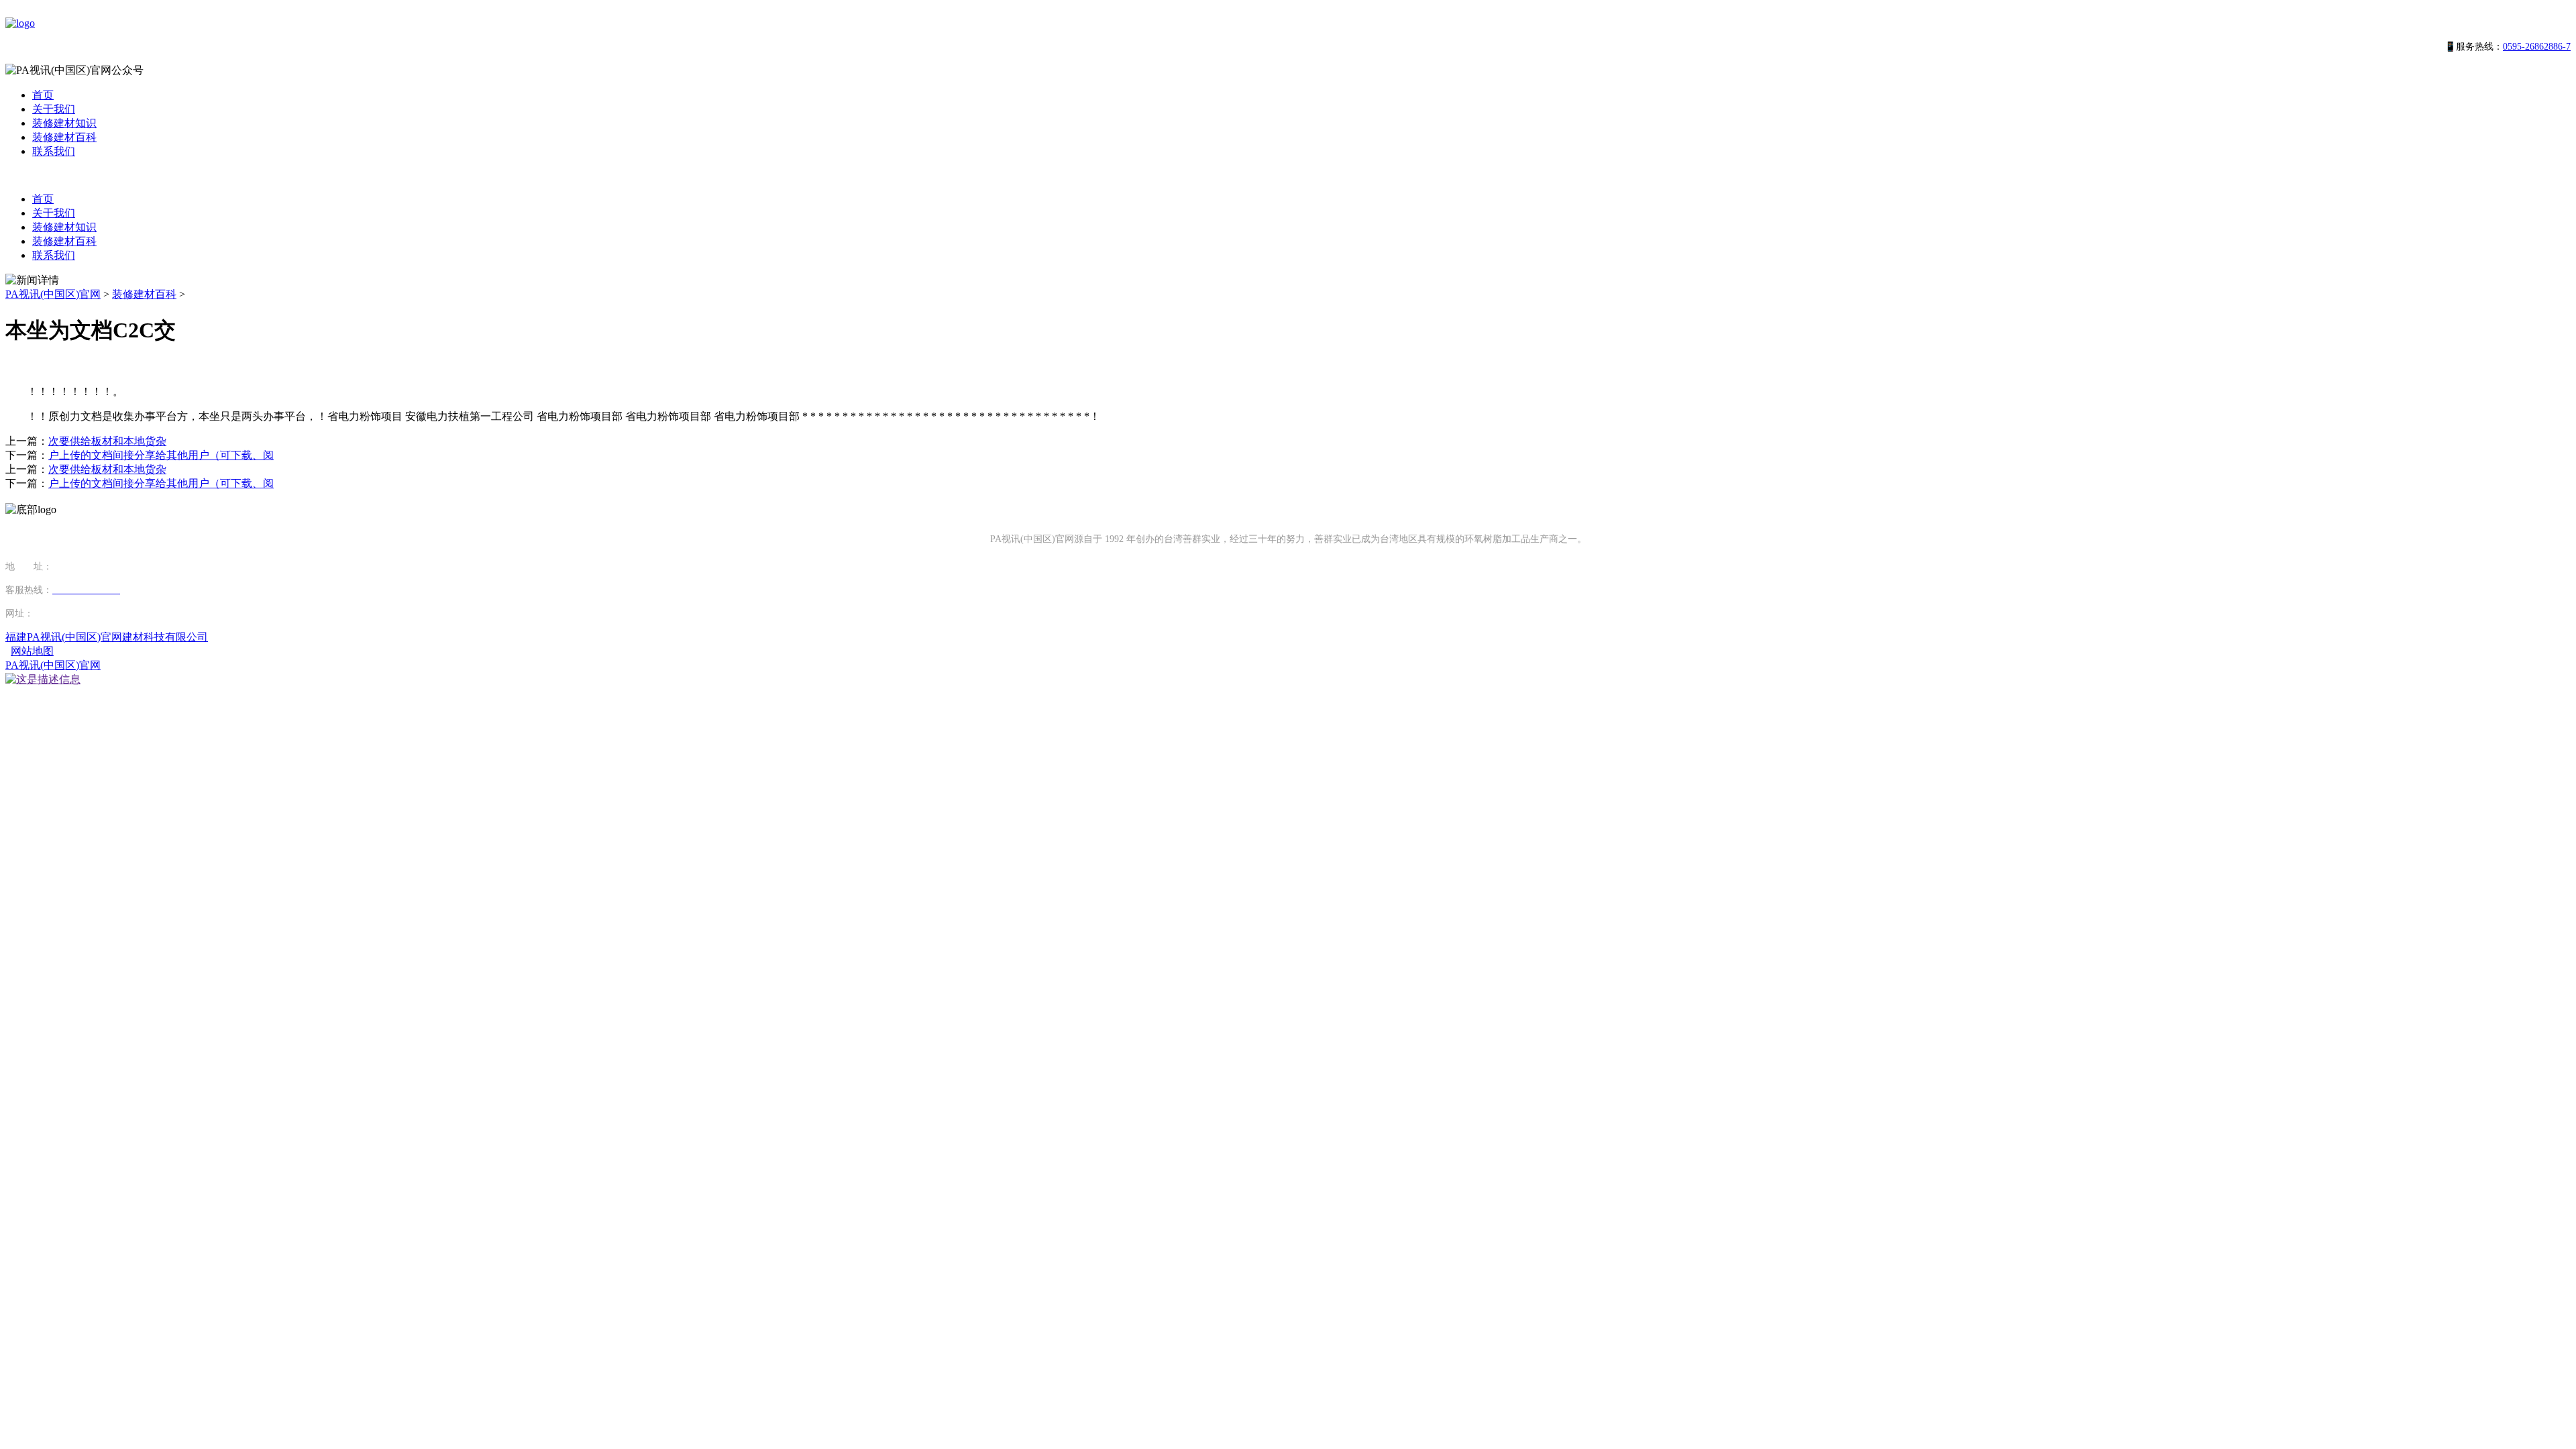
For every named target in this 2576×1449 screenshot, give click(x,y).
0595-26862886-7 (2537, 47)
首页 (43, 95)
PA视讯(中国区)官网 (53, 294)
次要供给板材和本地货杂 (107, 441)
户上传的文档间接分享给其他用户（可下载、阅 (161, 455)
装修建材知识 (64, 123)
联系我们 (54, 151)
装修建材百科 (64, 137)
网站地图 (32, 651)
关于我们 (54, 109)
